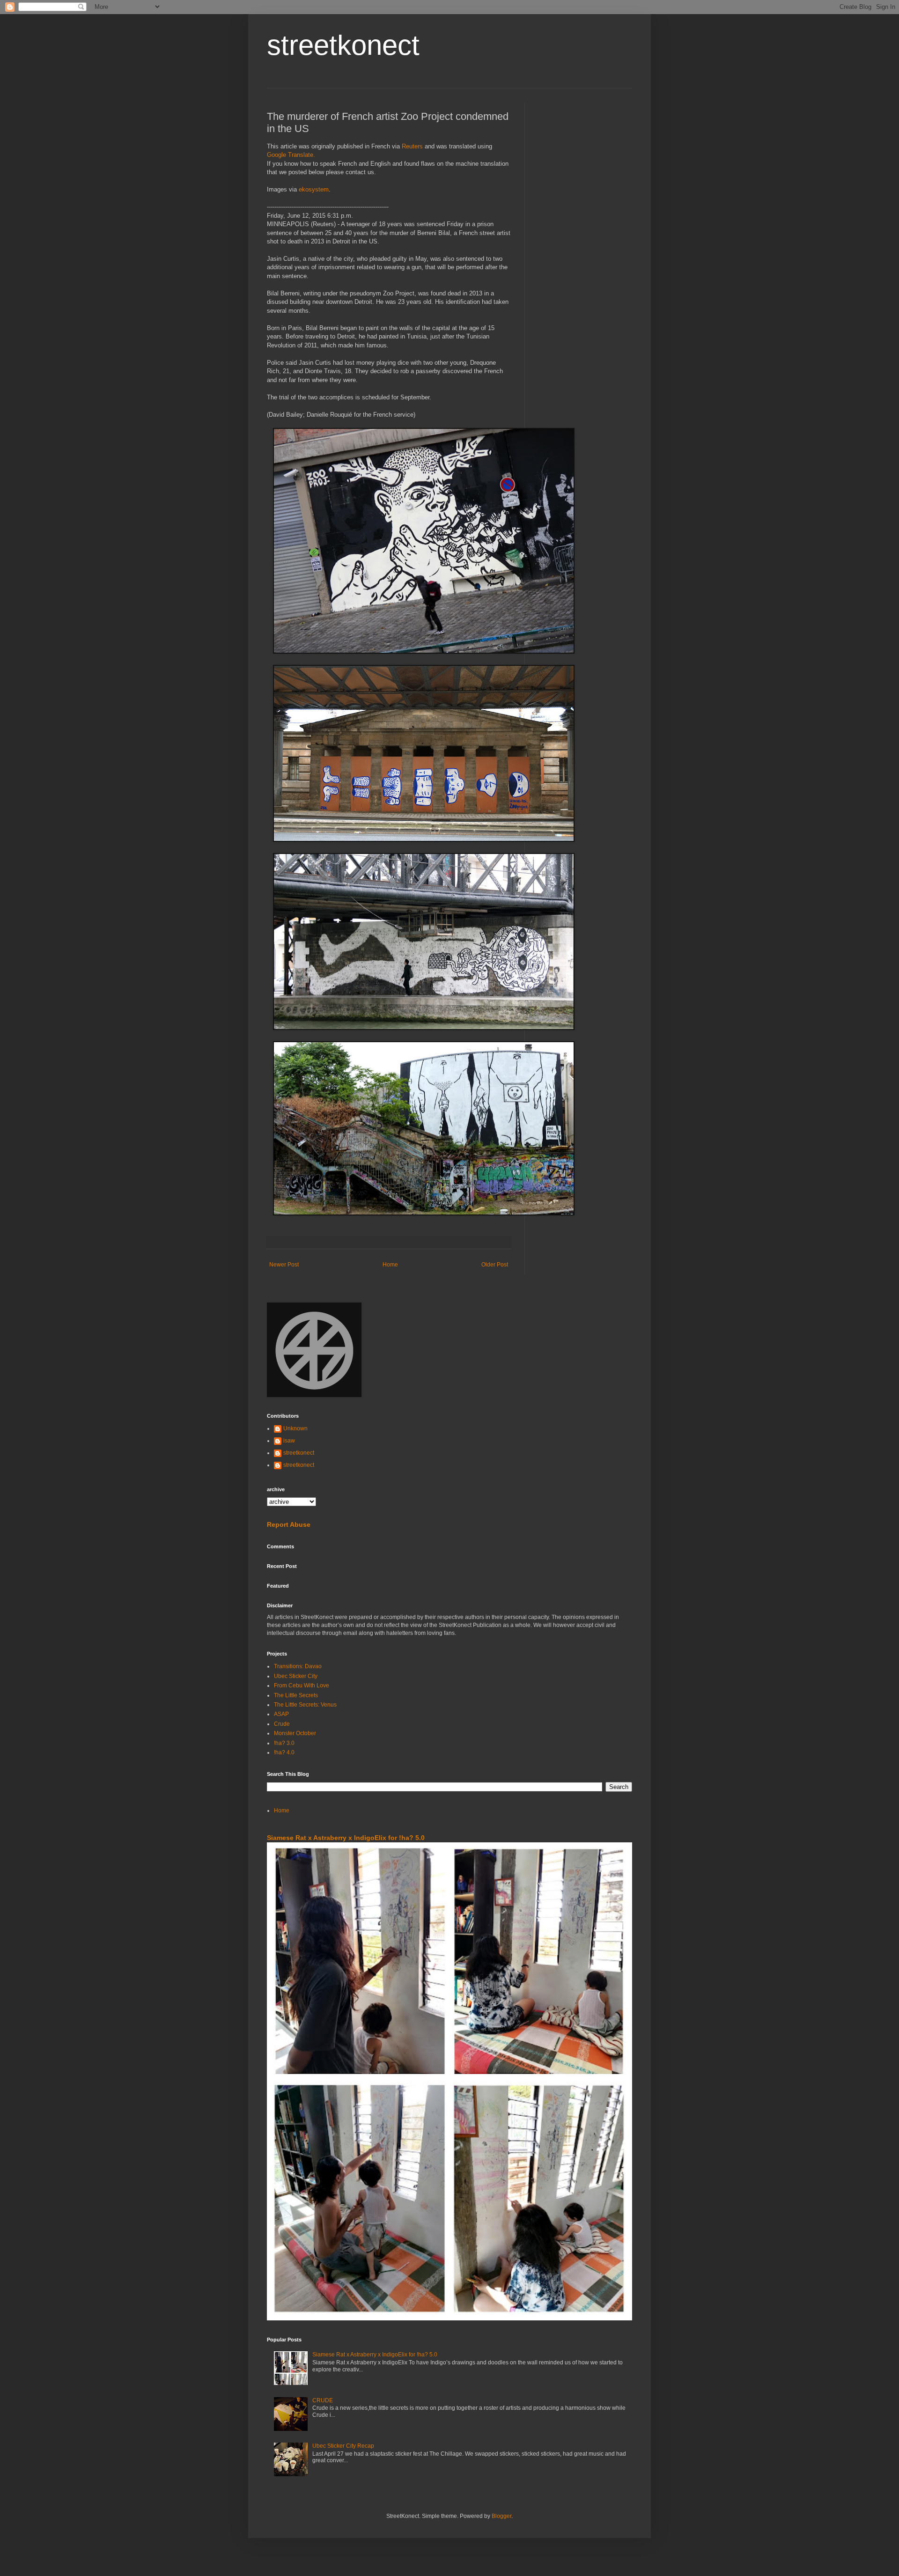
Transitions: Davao (298, 1666)
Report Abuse (289, 1524)
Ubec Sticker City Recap (343, 2446)
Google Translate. (291, 155)
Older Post (495, 1265)
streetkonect (343, 45)
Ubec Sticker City (296, 1676)
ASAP (281, 1714)
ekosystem (314, 189)
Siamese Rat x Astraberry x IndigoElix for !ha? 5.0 (346, 1838)
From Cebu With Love (302, 1685)
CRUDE (323, 2400)
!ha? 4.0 (284, 1752)
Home (390, 1265)
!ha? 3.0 (284, 1743)
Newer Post (284, 1265)
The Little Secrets (296, 1695)
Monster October (295, 1733)
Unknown (295, 1428)
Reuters (412, 146)
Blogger (501, 2516)
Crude (282, 1724)
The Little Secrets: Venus (305, 1705)
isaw (289, 1441)
